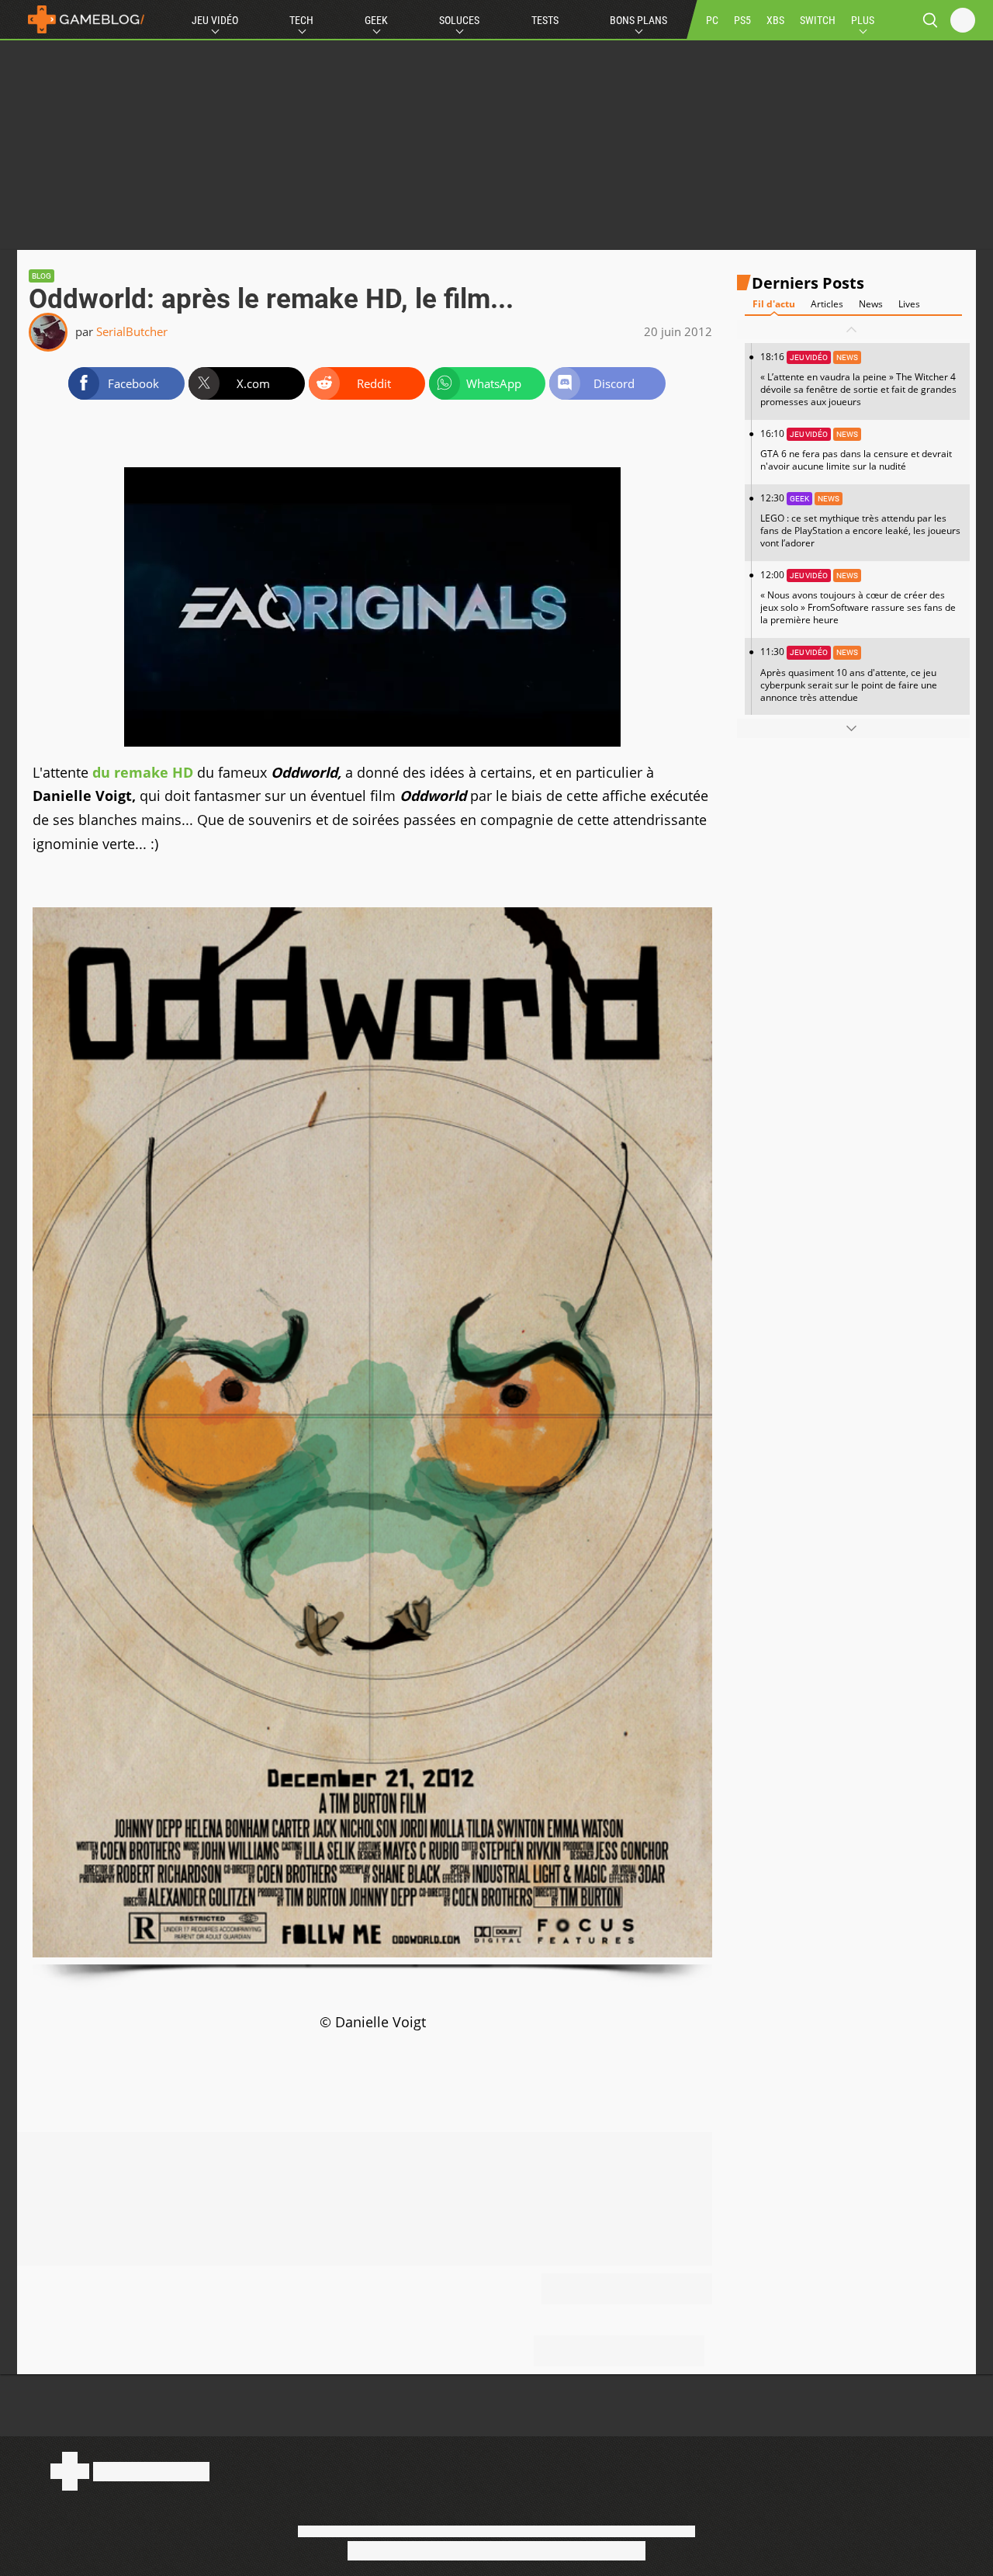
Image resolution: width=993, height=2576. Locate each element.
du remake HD (143, 772)
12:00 (858, 597)
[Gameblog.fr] (82, 19)
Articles (827, 304)
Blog (42, 276)
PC (712, 20)
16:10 (856, 450)
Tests (545, 20)
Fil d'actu (774, 304)
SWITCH (818, 20)
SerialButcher (132, 331)
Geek (376, 20)
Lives (909, 304)
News (871, 304)
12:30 (860, 520)
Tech (301, 20)
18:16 (858, 379)
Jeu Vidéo (215, 20)
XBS (775, 20)
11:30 (849, 674)
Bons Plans (638, 20)
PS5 (742, 20)
